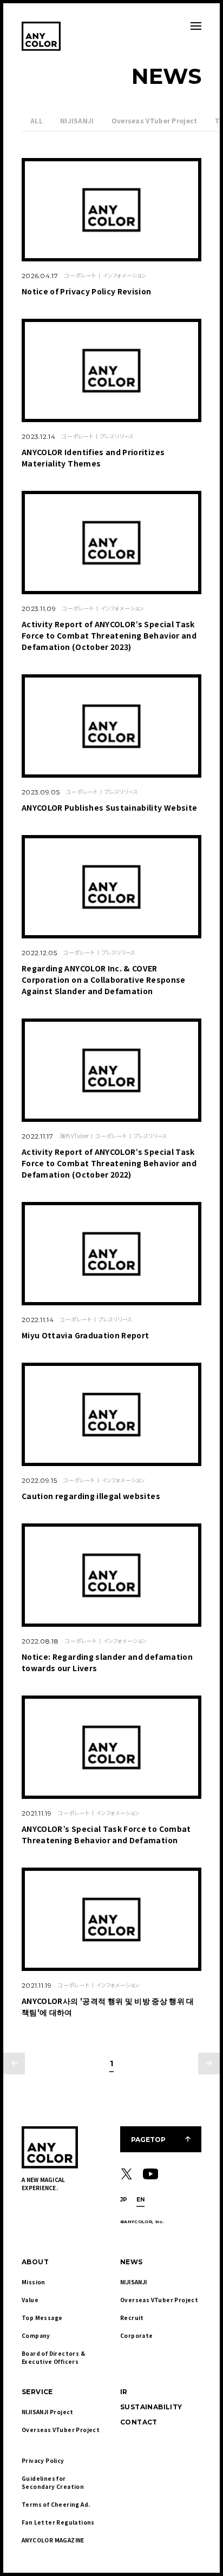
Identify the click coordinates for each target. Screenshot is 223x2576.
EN (141, 2200)
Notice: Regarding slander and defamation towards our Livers (107, 1662)
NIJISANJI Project (48, 2412)
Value (30, 2300)
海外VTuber (74, 1136)
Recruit (132, 2318)
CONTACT (139, 2422)
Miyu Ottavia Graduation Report (86, 1335)
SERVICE (37, 2392)
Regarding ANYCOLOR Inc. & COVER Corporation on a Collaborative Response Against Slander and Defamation (104, 980)
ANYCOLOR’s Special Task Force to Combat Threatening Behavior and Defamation (106, 1834)
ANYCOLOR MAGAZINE (53, 2540)
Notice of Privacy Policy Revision (87, 291)
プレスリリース (117, 436)
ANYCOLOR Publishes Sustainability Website (109, 807)
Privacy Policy (43, 2460)
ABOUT (35, 2262)
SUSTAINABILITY (151, 2407)
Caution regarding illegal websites (91, 1496)
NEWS (132, 2262)
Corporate (137, 2335)
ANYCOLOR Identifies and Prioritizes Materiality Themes (93, 458)
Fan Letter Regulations (58, 2522)
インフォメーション (124, 275)
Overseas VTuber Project (155, 120)
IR (124, 2392)
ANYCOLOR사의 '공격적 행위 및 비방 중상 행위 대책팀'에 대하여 (108, 2006)
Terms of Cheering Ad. (56, 2504)
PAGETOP (148, 2140)
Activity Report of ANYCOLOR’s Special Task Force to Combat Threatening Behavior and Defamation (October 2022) (109, 1163)
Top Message (42, 2318)
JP (124, 2200)
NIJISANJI (77, 120)
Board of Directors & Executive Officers (54, 2357)
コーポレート (80, 275)
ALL (37, 120)
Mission (34, 2282)
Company (36, 2335)
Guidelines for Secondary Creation (53, 2482)
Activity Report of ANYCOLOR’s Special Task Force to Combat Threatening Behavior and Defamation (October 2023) (109, 635)
